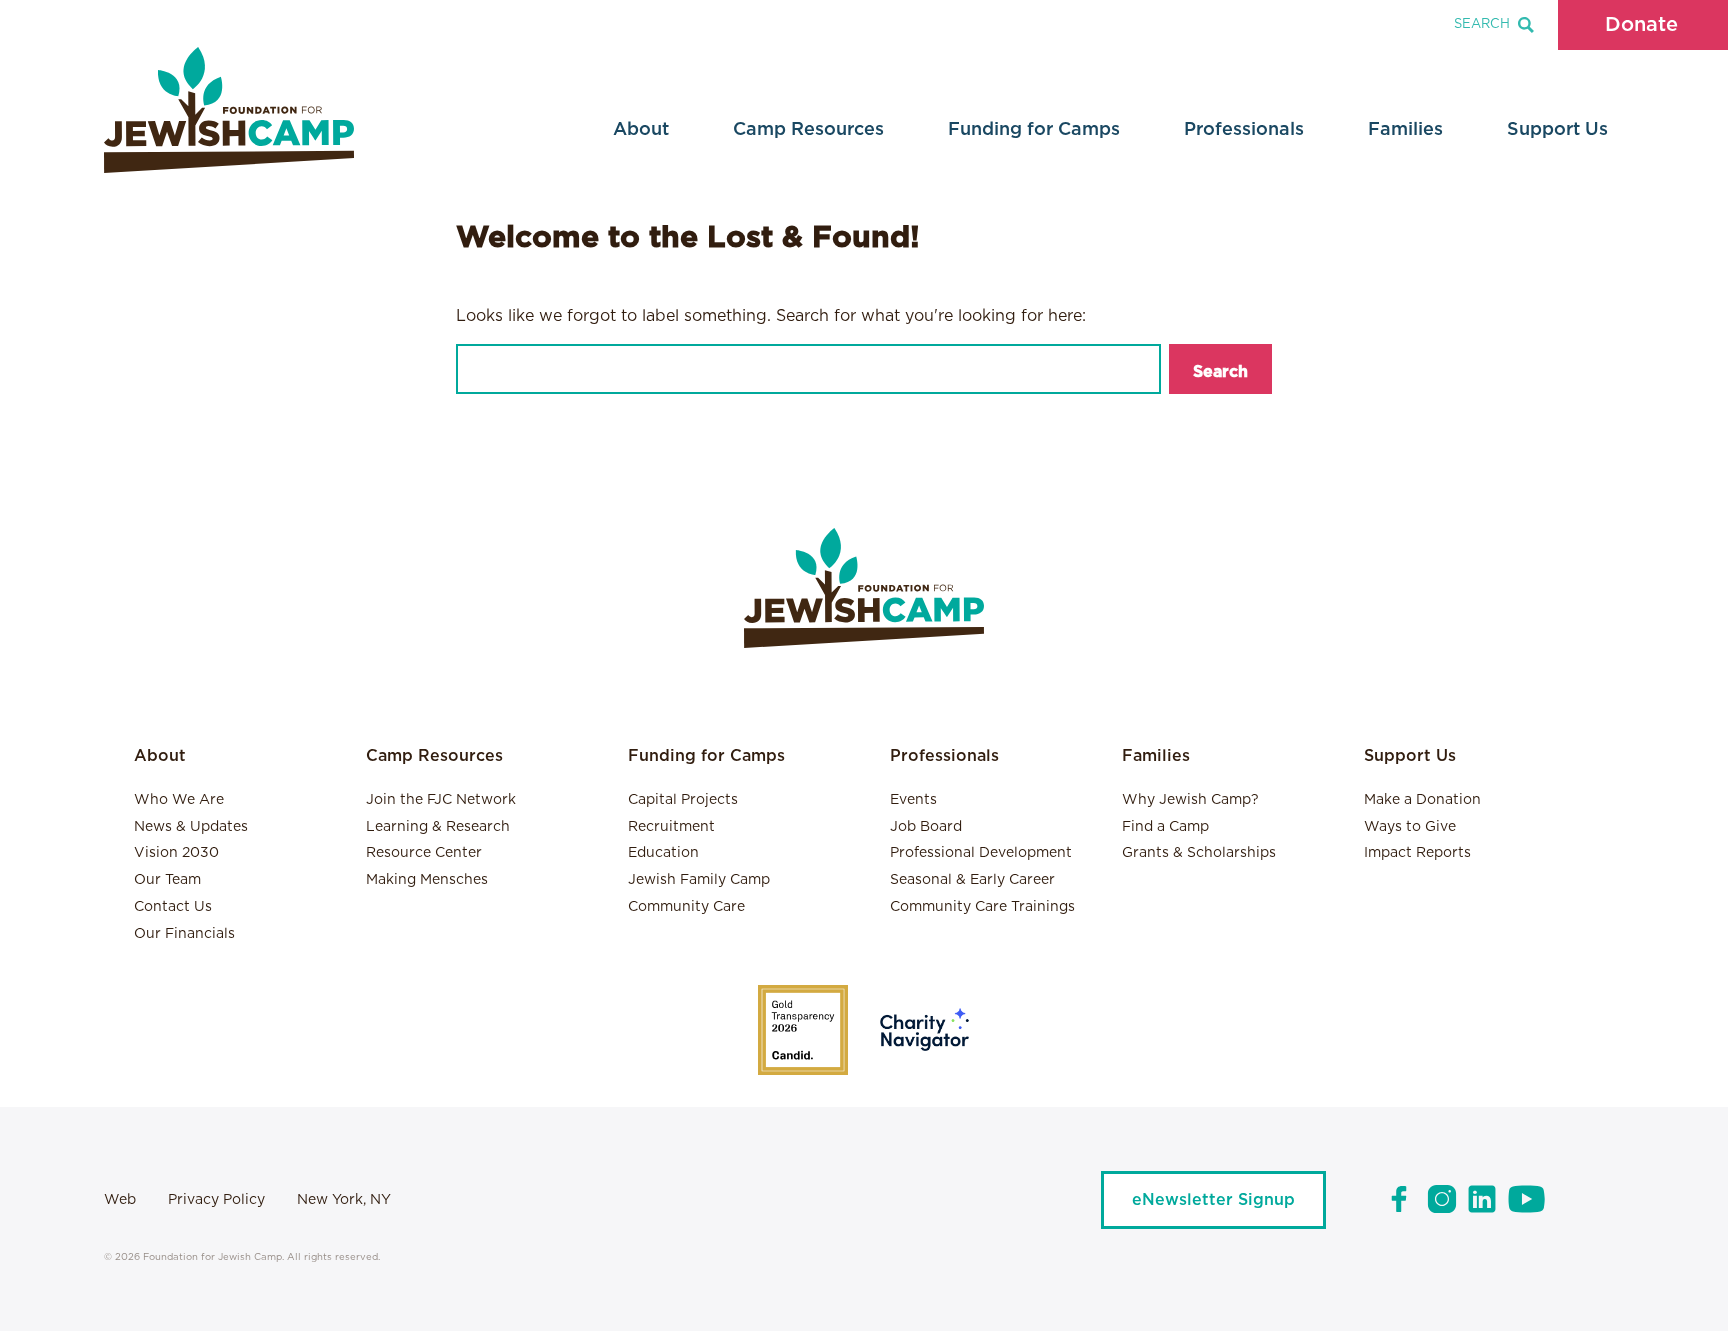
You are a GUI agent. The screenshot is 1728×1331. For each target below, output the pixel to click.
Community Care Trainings (982, 907)
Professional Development (981, 853)
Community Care (686, 907)
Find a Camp (1165, 827)
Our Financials (184, 934)
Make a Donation (1422, 800)
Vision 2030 (176, 853)
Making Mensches (427, 880)
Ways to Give (1410, 827)
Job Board (926, 827)
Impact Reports (1417, 853)
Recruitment (671, 827)
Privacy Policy (216, 1200)
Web (120, 1200)
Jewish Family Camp (699, 880)
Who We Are (179, 800)
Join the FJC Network (441, 800)
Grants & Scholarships (1199, 853)
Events (913, 800)
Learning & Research (438, 827)
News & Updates (191, 827)
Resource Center (424, 853)
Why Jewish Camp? (1190, 800)
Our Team (167, 880)
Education (663, 853)
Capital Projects (683, 800)
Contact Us (173, 907)
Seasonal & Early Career (972, 880)
